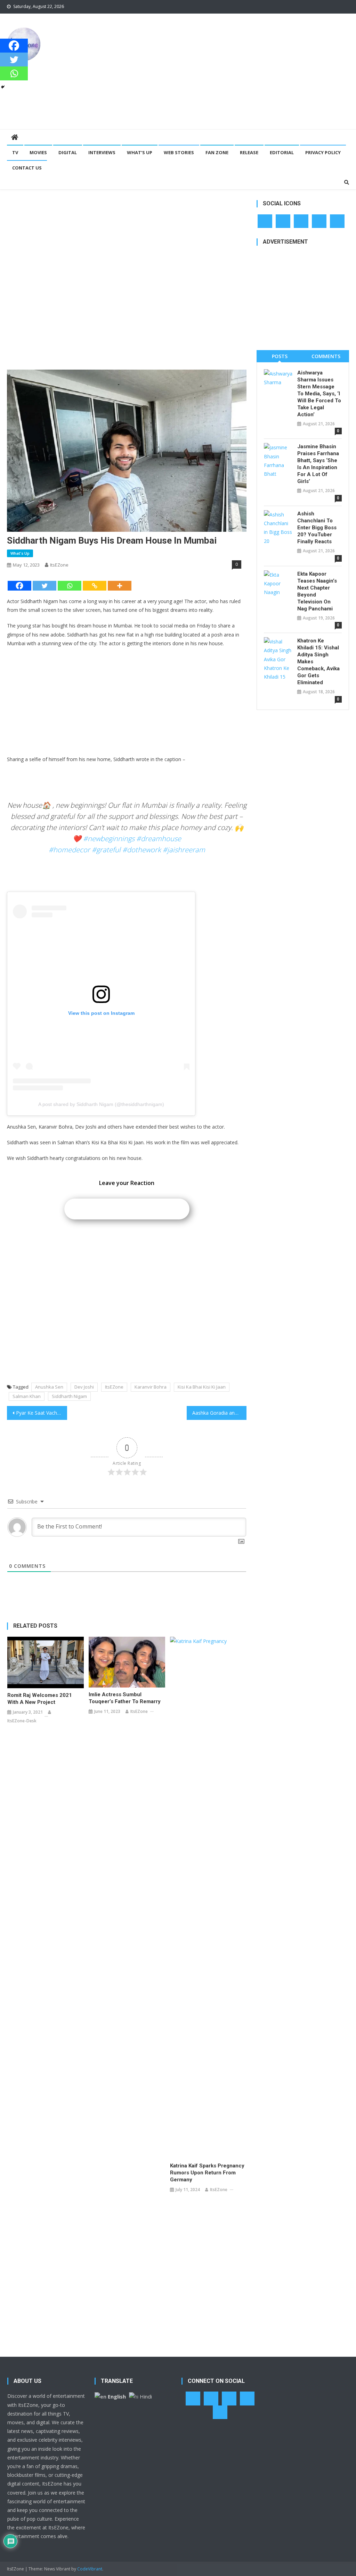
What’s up (140, 152)
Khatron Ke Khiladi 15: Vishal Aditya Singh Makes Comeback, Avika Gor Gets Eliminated (318, 662)
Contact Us (27, 168)
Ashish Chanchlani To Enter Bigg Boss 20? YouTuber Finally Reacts (317, 528)
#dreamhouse (159, 839)
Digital (68, 152)
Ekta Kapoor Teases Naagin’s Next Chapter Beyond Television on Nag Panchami (317, 591)
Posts (280, 356)
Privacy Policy (323, 152)
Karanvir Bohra (151, 1387)
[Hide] (3, 87)
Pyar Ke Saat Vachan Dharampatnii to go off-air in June (41, 1413)
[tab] (280, 356)
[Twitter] (44, 586)
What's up (20, 553)
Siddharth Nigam (69, 1396)
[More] (120, 586)
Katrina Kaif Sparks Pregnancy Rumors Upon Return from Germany (207, 2173)
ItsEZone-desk (22, 1721)
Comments (326, 356)
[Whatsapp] (70, 586)
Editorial (282, 152)
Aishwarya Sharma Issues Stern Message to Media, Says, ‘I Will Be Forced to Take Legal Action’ (319, 394)
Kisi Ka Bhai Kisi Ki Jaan (202, 1387)
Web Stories (179, 152)
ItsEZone (59, 565)
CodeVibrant (90, 2569)
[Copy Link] (95, 586)
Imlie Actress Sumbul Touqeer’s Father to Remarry (125, 1698)
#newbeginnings (109, 839)
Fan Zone (217, 152)
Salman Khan (27, 1396)
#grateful (106, 850)
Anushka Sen (49, 1387)
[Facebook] (19, 586)
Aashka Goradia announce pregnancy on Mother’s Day (219, 1413)
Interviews (102, 152)
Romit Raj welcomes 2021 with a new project (40, 1699)
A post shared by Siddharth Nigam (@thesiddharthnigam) (101, 1104)
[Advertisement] (241, 71)
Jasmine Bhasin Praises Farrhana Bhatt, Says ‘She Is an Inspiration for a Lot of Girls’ (318, 464)
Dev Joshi (84, 1387)
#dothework (142, 850)
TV (15, 152)
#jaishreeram (184, 850)
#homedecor (69, 850)
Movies (38, 152)
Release (249, 152)
